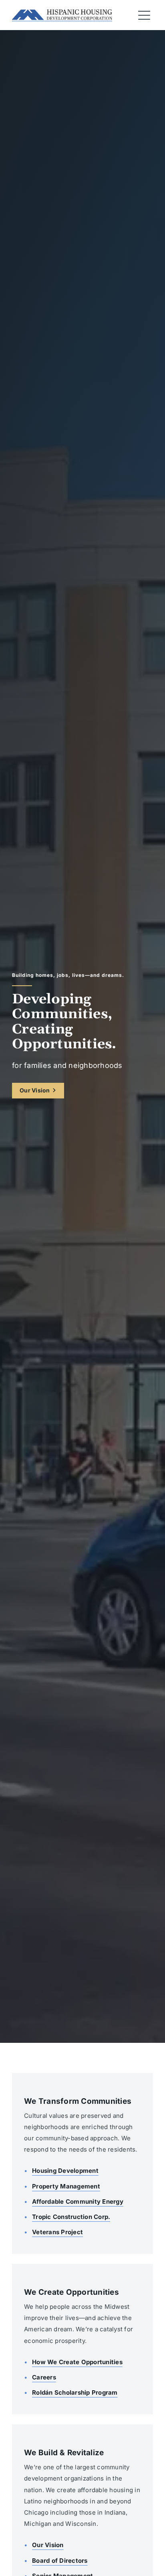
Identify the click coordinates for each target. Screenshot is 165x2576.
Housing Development (65, 2171)
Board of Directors (60, 2561)
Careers (44, 2377)
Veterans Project (57, 2232)
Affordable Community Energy (78, 2201)
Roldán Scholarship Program (75, 2392)
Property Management (66, 2186)
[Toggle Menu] (144, 15)
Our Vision (35, 1090)
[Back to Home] (62, 15)
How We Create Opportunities (77, 2362)
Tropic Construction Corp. (71, 2217)
